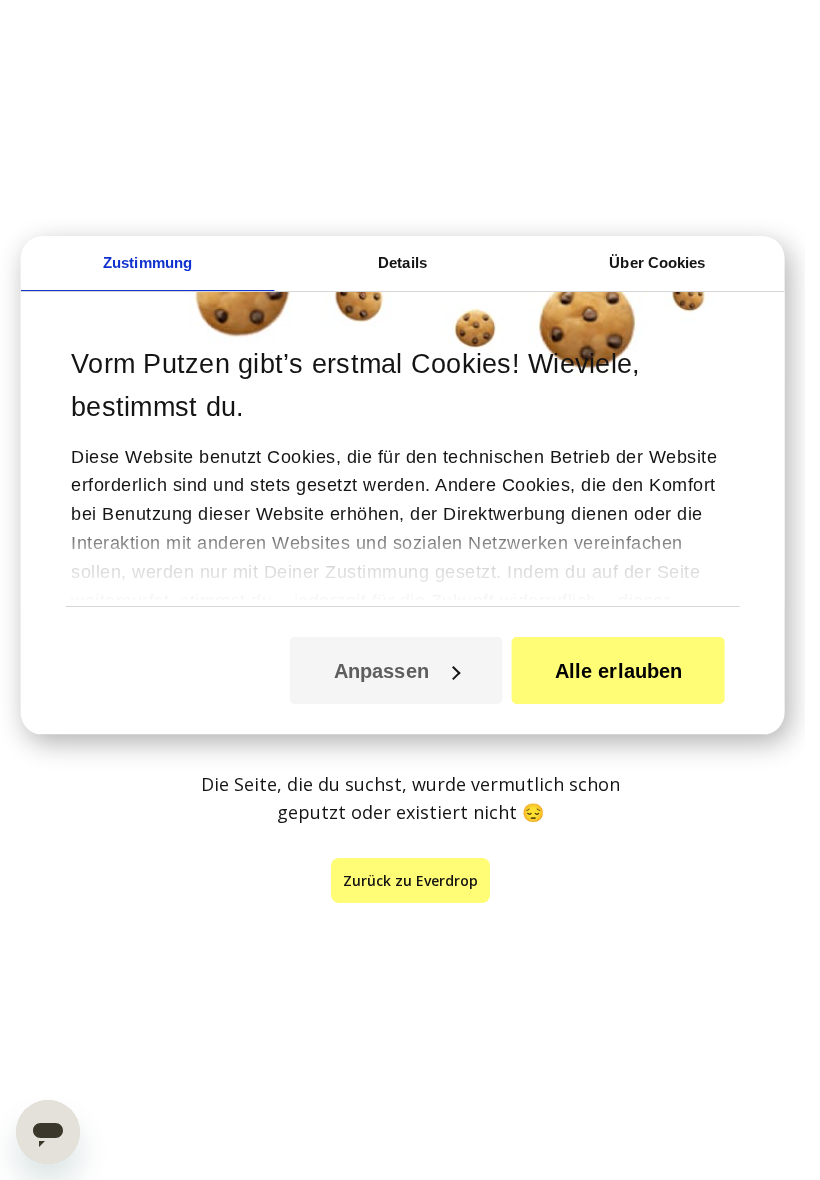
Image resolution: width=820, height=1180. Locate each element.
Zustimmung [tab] (147, 262)
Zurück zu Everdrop (410, 880)
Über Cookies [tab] (657, 262)
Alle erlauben (618, 671)
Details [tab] (402, 262)
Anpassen (381, 671)
